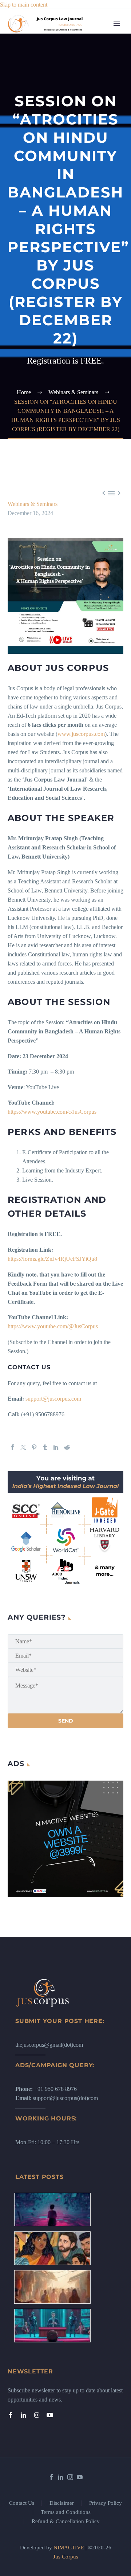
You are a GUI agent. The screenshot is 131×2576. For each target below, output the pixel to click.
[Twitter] (23, 1447)
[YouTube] (80, 2477)
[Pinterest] (34, 1447)
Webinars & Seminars (33, 504)
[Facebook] (12, 1447)
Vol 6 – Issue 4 (103, 116)
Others (94, 198)
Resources (98, 61)
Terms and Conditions (66, 2512)
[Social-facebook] (11, 2415)
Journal (95, 98)
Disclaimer (62, 2503)
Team (93, 52)
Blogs (93, 79)
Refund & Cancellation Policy (66, 2521)
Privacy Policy (106, 2503)
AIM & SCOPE (105, 408)
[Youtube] (50, 2415)
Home (93, 34)
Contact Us (22, 2503)
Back (92, 70)
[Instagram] (37, 2415)
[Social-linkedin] (24, 2415)
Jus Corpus (66, 2557)
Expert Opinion (104, 89)
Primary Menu (117, 24)
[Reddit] (67, 1447)
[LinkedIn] (56, 1447)
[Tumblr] (45, 1447)
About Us (98, 43)
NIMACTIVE (69, 2548)
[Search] (105, 435)
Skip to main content (24, 5)
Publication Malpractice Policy (100, 335)
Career (94, 152)
